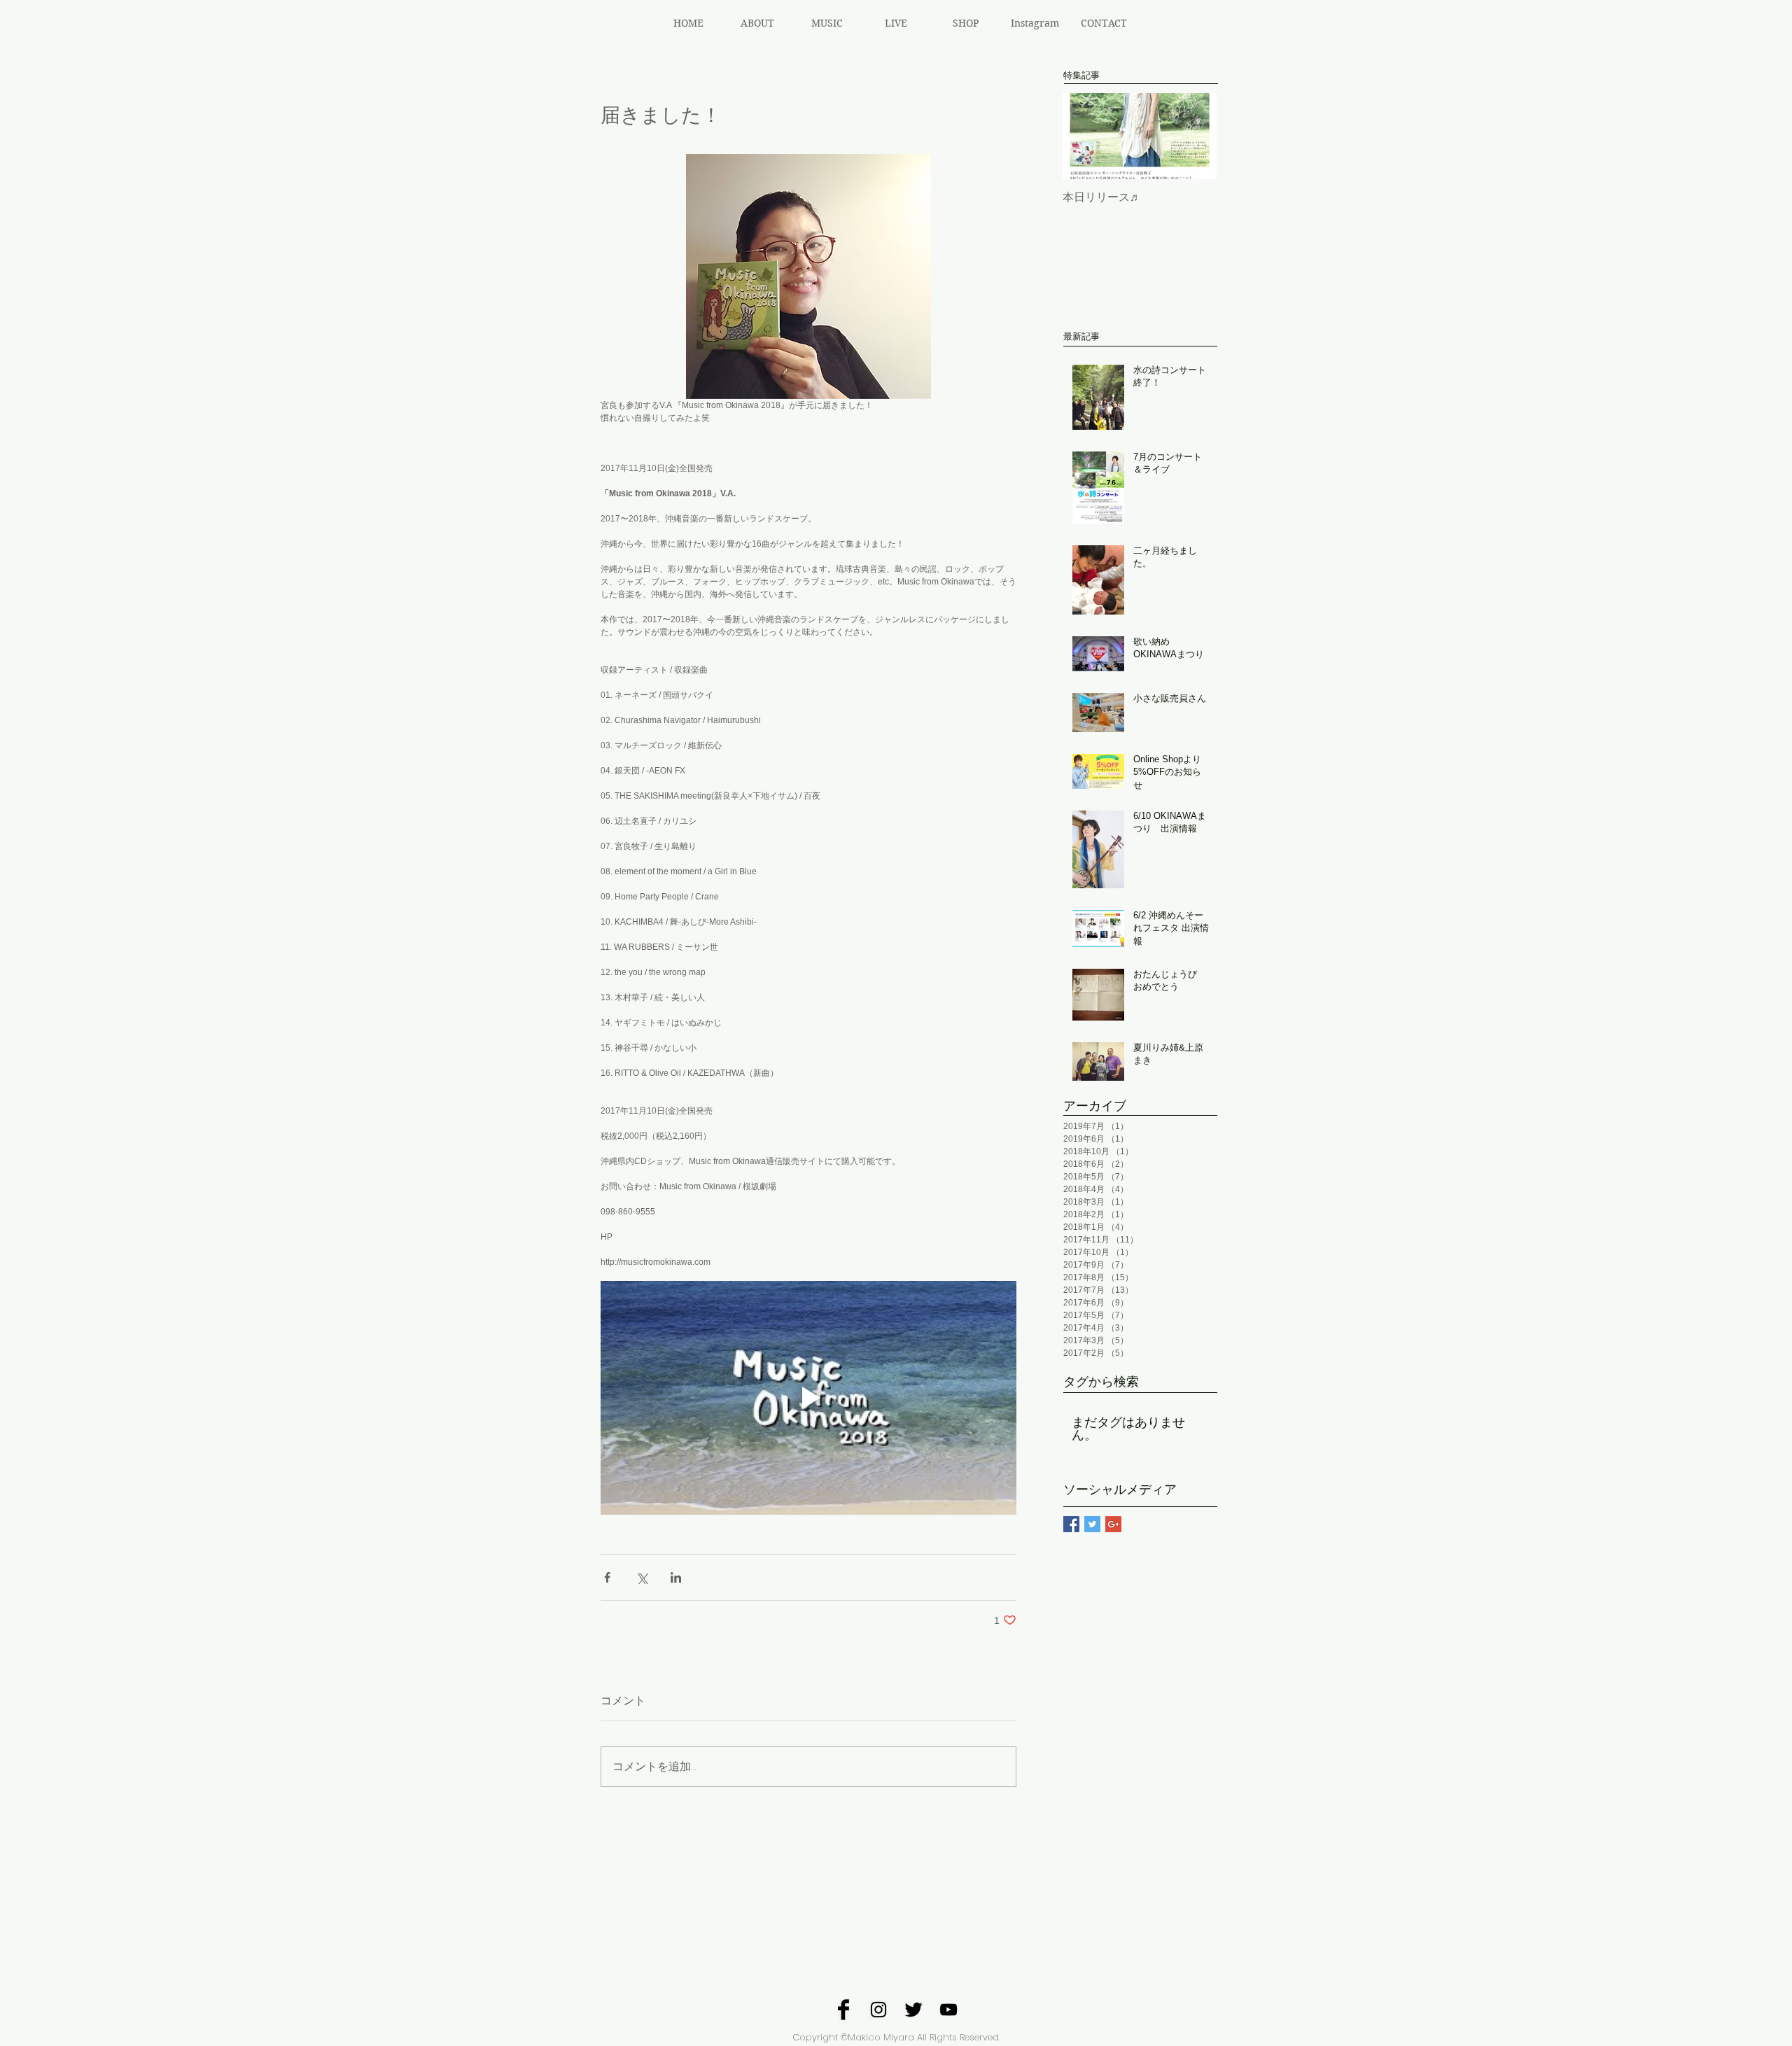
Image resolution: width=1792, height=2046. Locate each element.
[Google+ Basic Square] (1113, 1524)
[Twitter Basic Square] (1092, 1524)
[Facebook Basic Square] (1071, 1524)
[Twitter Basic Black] (913, 2010)
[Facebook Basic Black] (843, 2010)
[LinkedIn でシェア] (676, 1577)
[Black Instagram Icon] (878, 2010)
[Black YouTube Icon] (948, 2010)
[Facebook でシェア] (607, 1577)
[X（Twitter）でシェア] (642, 1577)
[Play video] (808, 1398)
